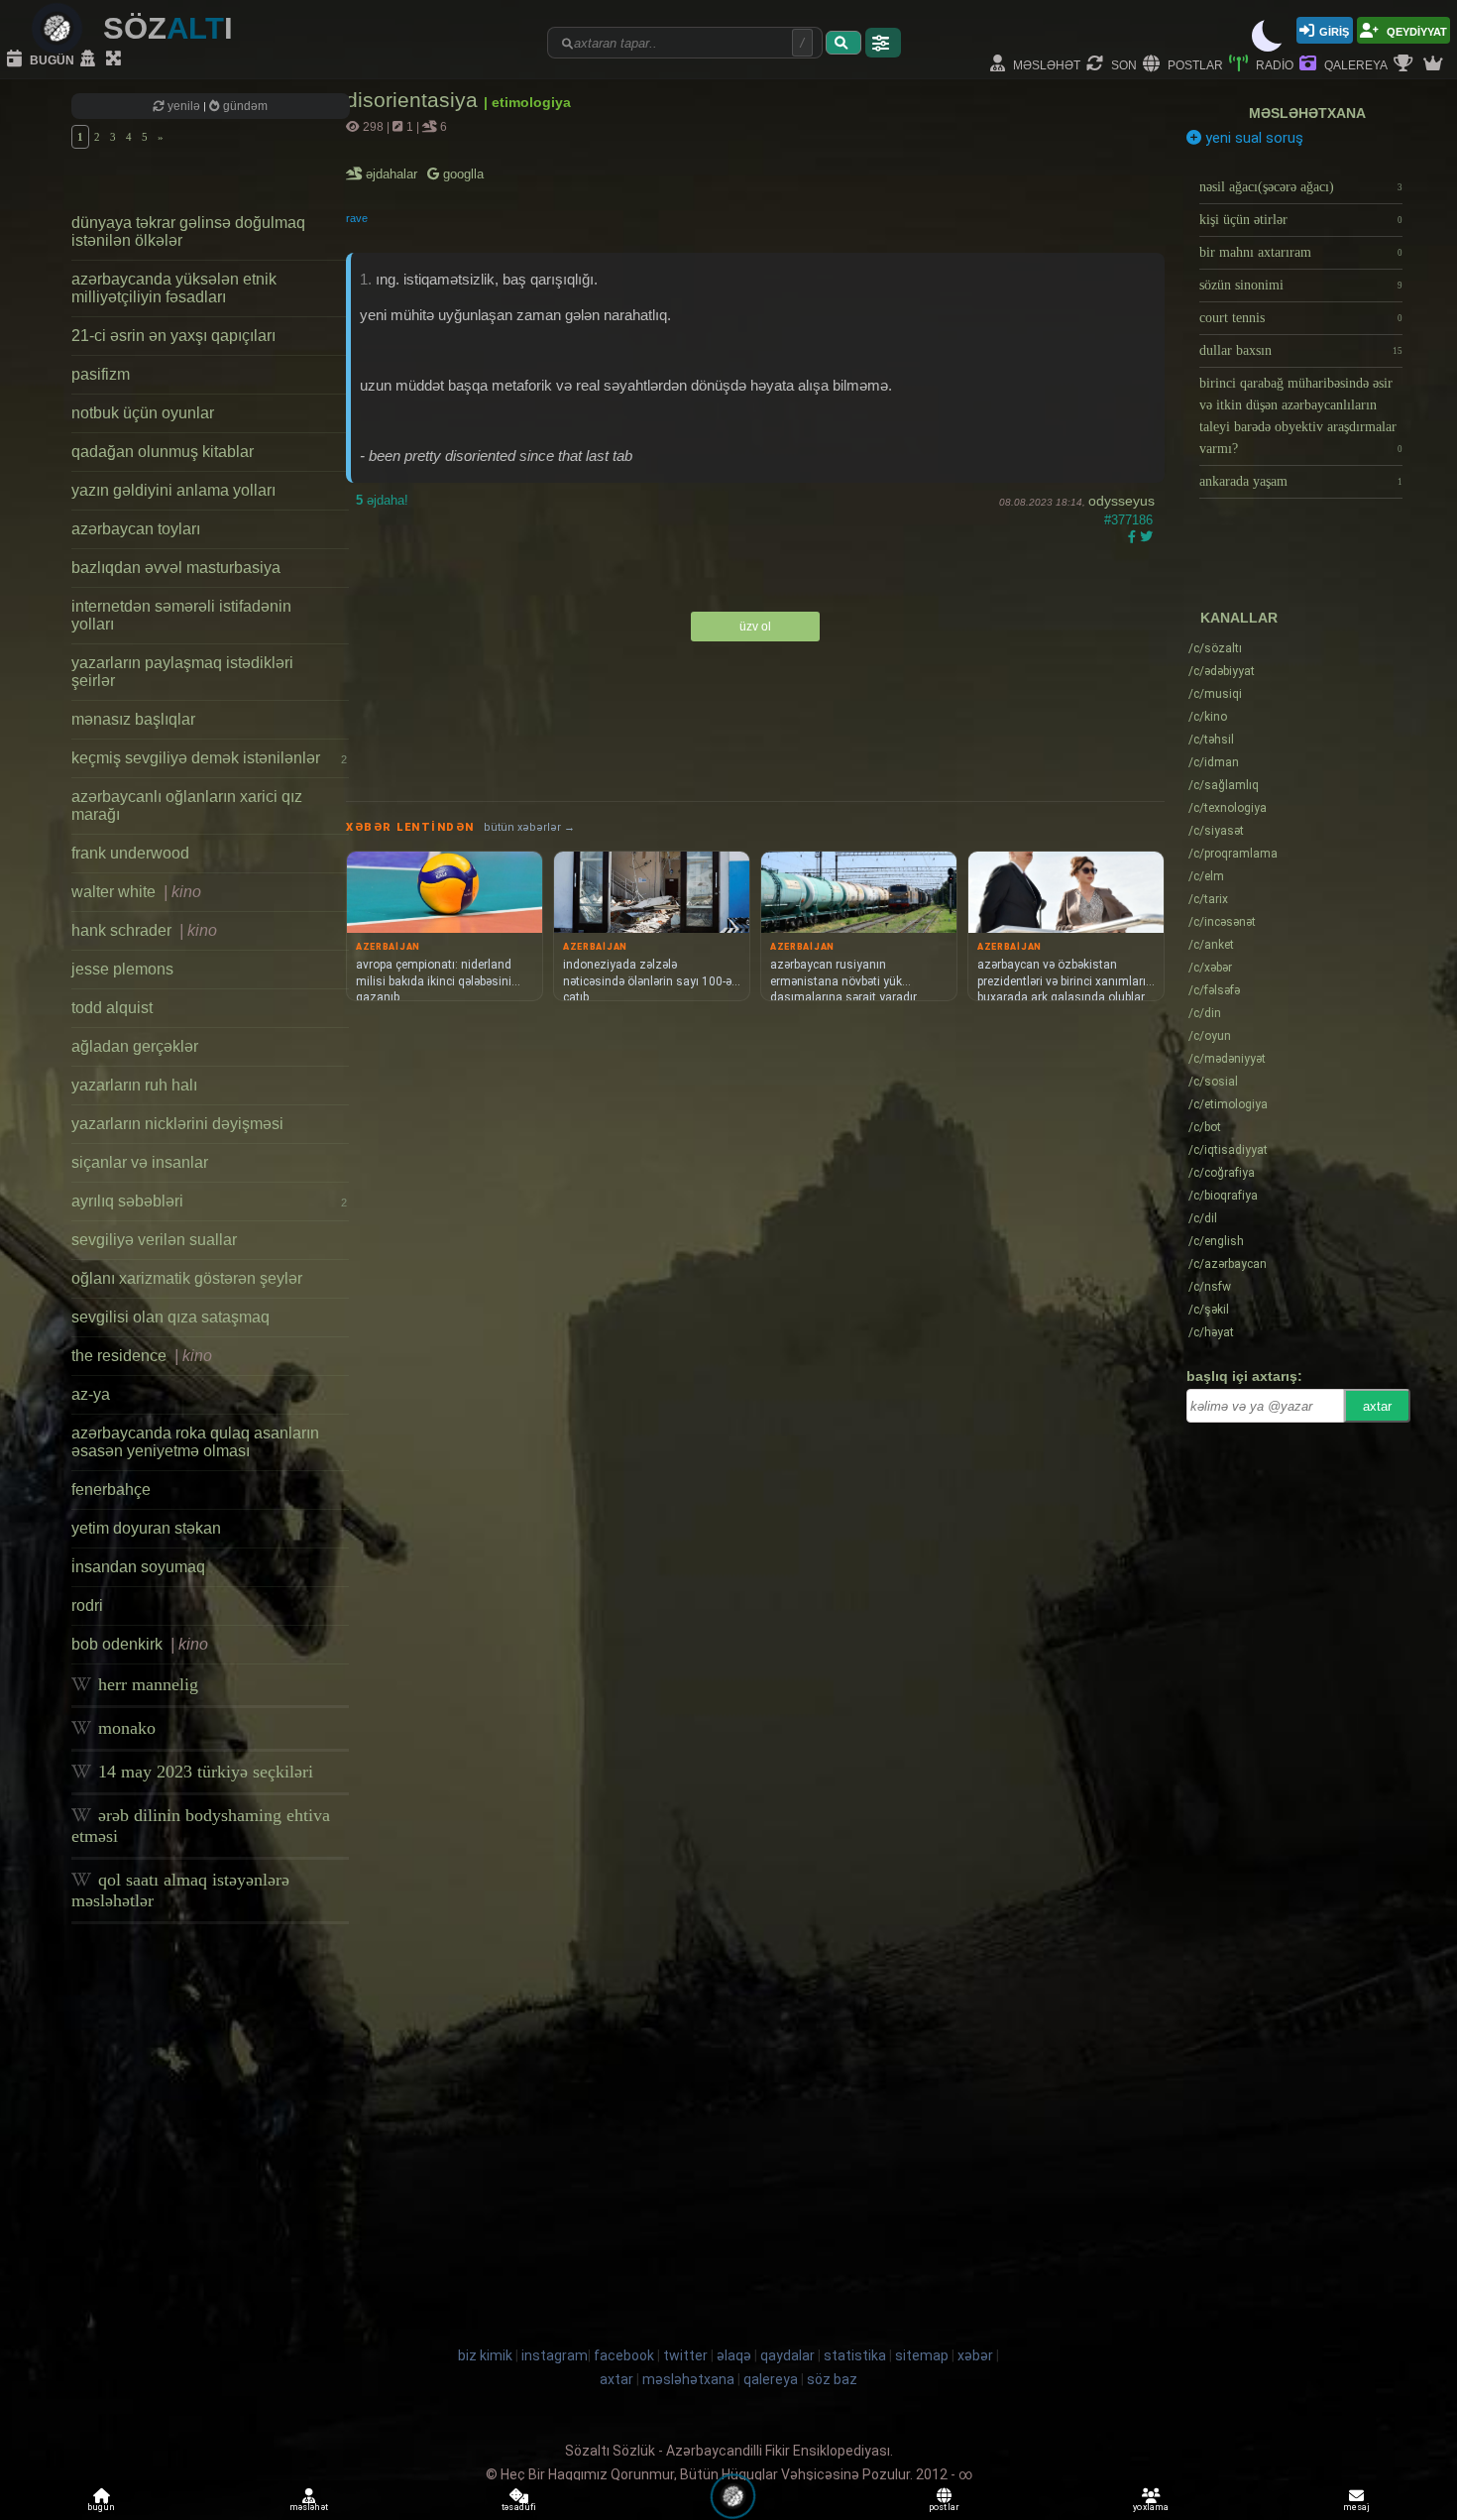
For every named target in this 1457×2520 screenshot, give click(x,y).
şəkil (1209, 1310)
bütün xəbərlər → (529, 827)
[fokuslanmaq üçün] (116, 59)
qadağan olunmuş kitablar (163, 452)
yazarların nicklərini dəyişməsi (177, 1124)
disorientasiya (415, 100)
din (1205, 1013)
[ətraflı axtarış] (883, 43)
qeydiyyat (1415, 30)
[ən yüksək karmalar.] (1435, 64)
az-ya (91, 1394)
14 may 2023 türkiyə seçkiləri (203, 1772)
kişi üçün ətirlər (1301, 220)
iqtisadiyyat (1228, 1150)
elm (1206, 876)
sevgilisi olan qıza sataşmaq (170, 1317)
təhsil (1211, 740)
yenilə (184, 106)
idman (1214, 762)
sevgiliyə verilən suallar (154, 1240)
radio (1273, 64)
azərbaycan (1228, 1264)
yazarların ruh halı (134, 1085)
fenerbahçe (111, 1489)
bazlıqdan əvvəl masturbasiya (176, 568)
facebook (624, 2355)
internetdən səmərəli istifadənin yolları (181, 615)
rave (357, 218)
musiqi (1215, 694)
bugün (51, 59)
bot (1205, 1127)
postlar (1194, 64)
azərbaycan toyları (136, 529)
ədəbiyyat (1222, 671)
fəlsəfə (1214, 990)
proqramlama (1233, 854)
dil (1203, 1218)
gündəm (244, 106)
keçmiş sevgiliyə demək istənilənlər (209, 758)
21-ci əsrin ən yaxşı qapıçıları (173, 336)
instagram (555, 2355)
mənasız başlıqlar (133, 719)
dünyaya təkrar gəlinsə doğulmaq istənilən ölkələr (188, 231)
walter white (136, 892)
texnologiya (1228, 808)
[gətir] (843, 43)
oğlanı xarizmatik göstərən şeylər (187, 1278)
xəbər (1210, 968)
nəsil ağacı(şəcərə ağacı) (1301, 187)
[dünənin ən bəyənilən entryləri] (1405, 64)
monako (124, 1728)
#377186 (1128, 520)
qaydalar (787, 2355)
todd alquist (112, 1008)
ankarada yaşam (1301, 481)
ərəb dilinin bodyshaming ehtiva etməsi (201, 1826)
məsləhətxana (1307, 113)
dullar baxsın (1301, 350)
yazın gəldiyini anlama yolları (173, 490)
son (1122, 64)
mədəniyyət (1227, 1059)
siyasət (1216, 831)
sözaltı (1215, 648)
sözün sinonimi (1301, 285)
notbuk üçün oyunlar (143, 413)
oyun (1210, 1036)
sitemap (922, 2355)
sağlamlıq (1224, 785)
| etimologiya (527, 102)
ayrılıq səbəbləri (209, 1201)
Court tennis (1301, 318)
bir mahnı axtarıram (1301, 252)
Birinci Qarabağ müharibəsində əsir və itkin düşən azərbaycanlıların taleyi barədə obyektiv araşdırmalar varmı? (1301, 416)
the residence (142, 1356)
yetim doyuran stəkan (146, 1528)
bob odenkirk (140, 1644)
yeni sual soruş (1252, 138)
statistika (855, 2355)
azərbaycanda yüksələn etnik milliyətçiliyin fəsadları (174, 288)
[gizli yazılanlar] (90, 59)
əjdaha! (382, 500)
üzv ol (755, 627)
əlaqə (734, 2355)
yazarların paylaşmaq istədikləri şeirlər (182, 672)
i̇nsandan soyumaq (138, 1567)
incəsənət (1222, 922)
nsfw (1210, 1287)
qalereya (1354, 64)
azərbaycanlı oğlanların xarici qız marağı (187, 805)
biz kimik (487, 2355)
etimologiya (1228, 1104)
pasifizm (101, 374)
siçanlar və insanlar (140, 1162)
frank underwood (130, 853)
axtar (1377, 1406)
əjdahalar (393, 174)
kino (1208, 717)
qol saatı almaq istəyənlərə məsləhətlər (180, 1890)
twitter (685, 2355)
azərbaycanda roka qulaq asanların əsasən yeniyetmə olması (195, 1442)
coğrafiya (1222, 1173)
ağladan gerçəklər (135, 1046)
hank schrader (144, 930)
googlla (461, 174)
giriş (1334, 30)
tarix (1208, 899)
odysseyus (1121, 501)
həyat (1211, 1332)
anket (1211, 945)
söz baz (832, 2379)
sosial (1213, 1082)
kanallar (1239, 618)
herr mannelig (146, 1684)
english (1216, 1241)
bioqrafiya (1223, 1196)
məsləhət (1045, 64)
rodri (87, 1605)
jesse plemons (122, 969)
